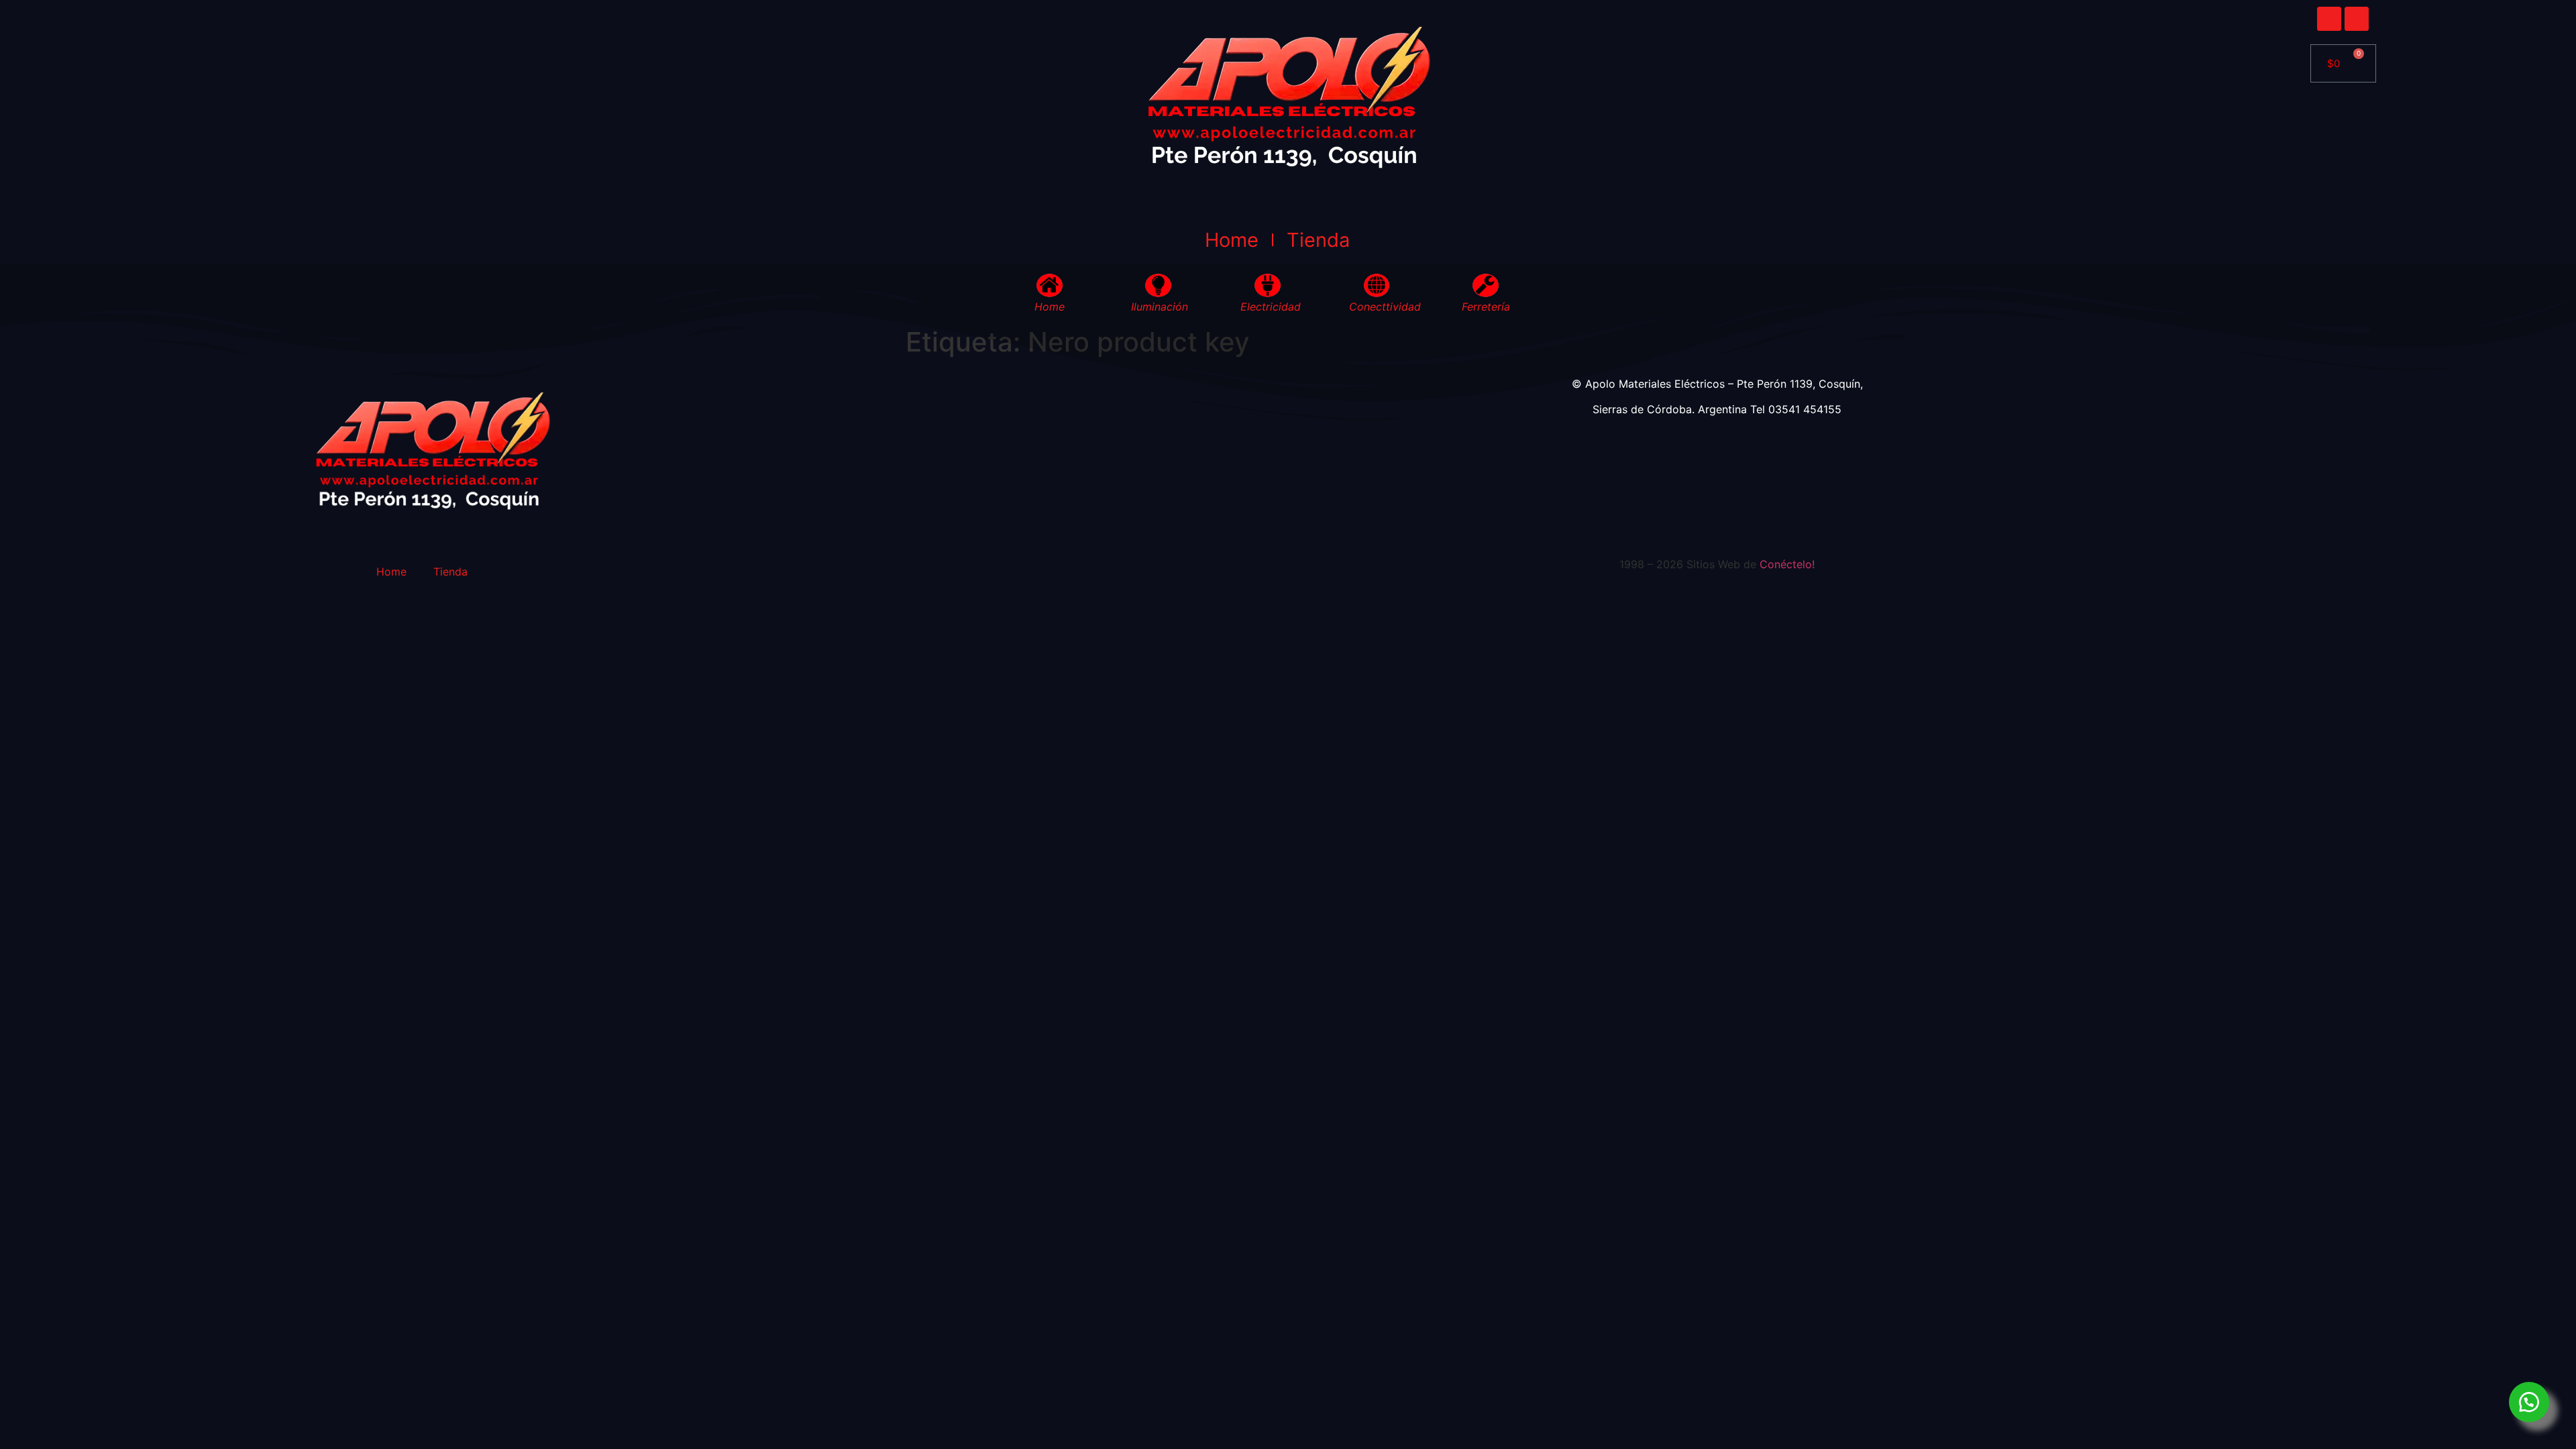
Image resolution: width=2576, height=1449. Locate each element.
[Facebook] (2329, 19)
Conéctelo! (1787, 564)
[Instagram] (2357, 19)
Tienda (1318, 240)
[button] (2529, 1402)
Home (1232, 240)
